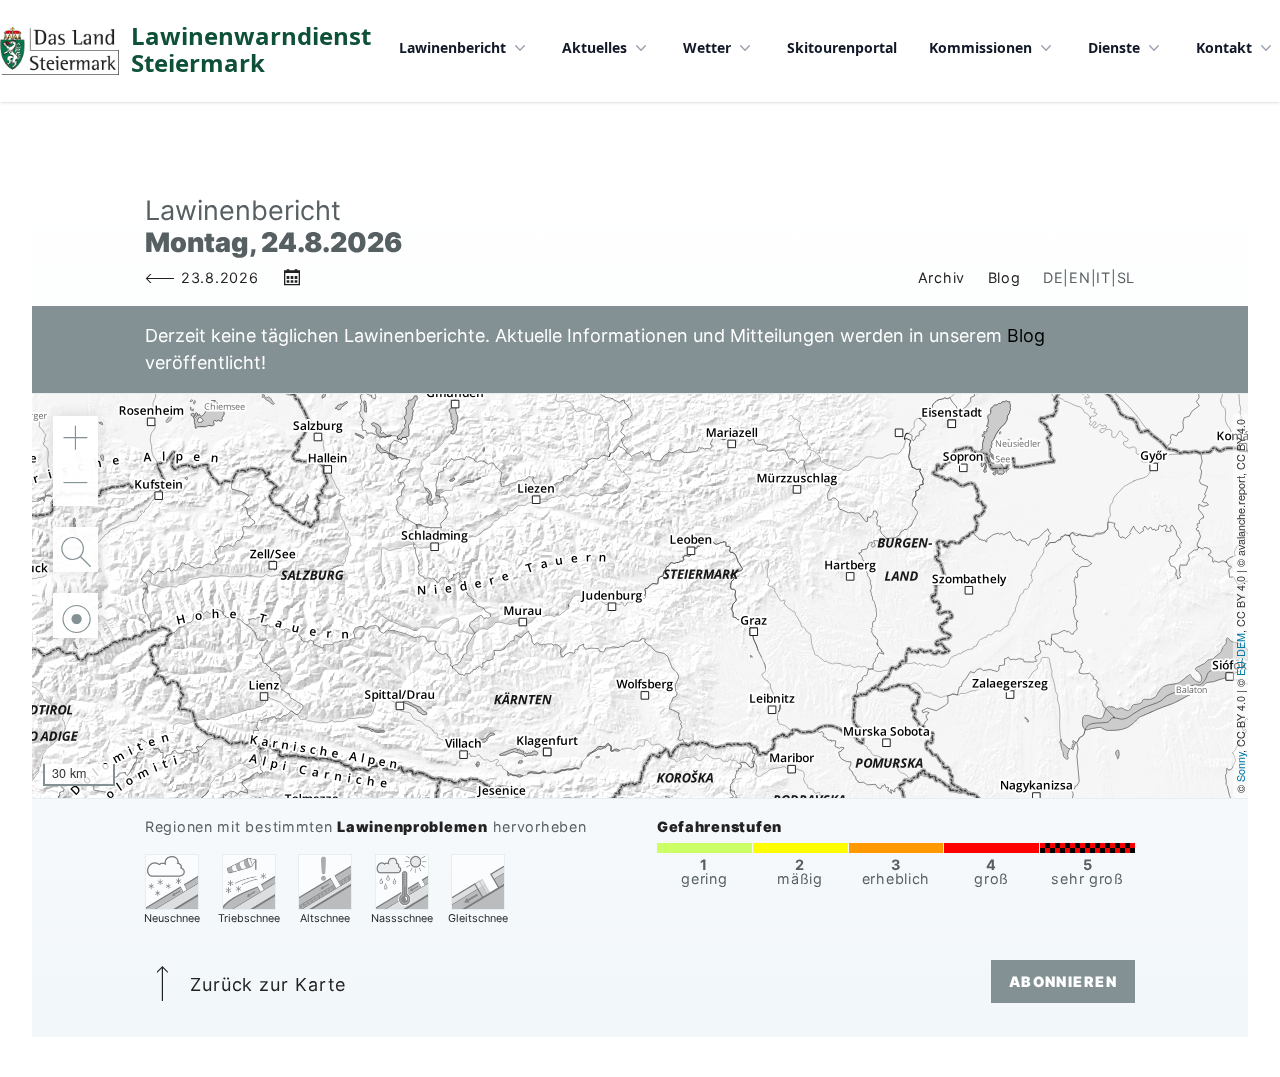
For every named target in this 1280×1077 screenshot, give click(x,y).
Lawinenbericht (452, 47)
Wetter (707, 47)
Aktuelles (594, 47)
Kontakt (1224, 47)
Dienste (1114, 47)
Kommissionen (980, 47)
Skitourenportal (842, 47)
